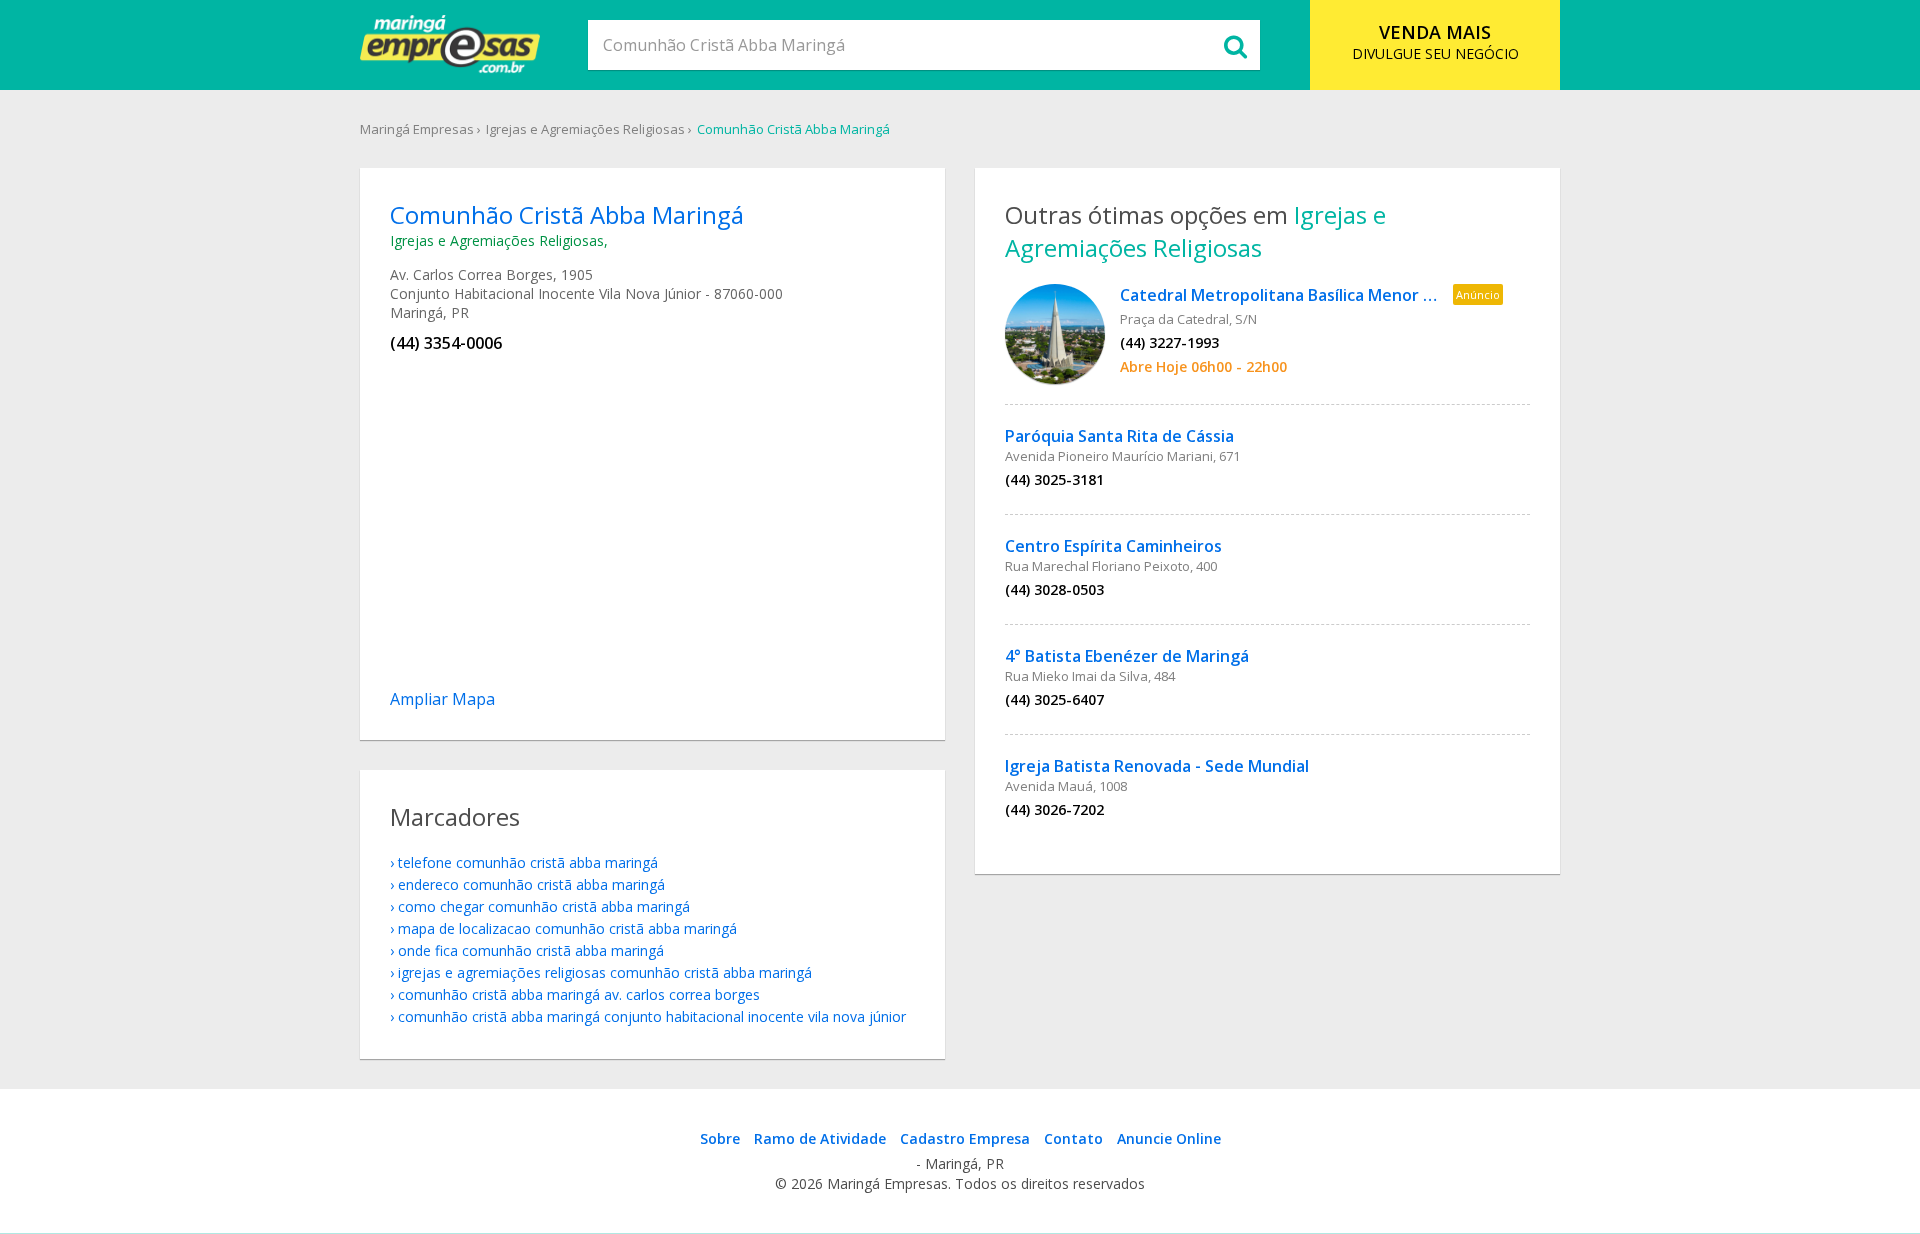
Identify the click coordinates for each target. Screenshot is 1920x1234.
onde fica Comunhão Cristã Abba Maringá (531, 950)
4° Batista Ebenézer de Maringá (1127, 656)
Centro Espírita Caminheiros (1113, 546)
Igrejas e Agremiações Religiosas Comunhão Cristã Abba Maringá (605, 972)
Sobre (720, 1138)
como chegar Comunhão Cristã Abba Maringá (544, 906)
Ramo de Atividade (820, 1138)
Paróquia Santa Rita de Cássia (1119, 436)
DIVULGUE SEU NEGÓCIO (1435, 41)
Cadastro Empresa (965, 1138)
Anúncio (1478, 294)
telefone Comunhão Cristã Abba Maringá (528, 862)
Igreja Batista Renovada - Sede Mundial (1157, 766)
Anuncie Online (1169, 1138)
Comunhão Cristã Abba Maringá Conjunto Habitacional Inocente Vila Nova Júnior (652, 1016)
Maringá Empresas (417, 129)
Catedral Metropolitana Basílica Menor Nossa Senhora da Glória (1366, 295)
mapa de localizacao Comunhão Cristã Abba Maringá (567, 928)
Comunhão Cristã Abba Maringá (793, 129)
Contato (1073, 1138)
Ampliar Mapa (442, 699)
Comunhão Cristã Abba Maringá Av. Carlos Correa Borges (579, 994)
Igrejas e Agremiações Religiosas (585, 129)
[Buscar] (1235, 45)
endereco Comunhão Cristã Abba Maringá (531, 884)
